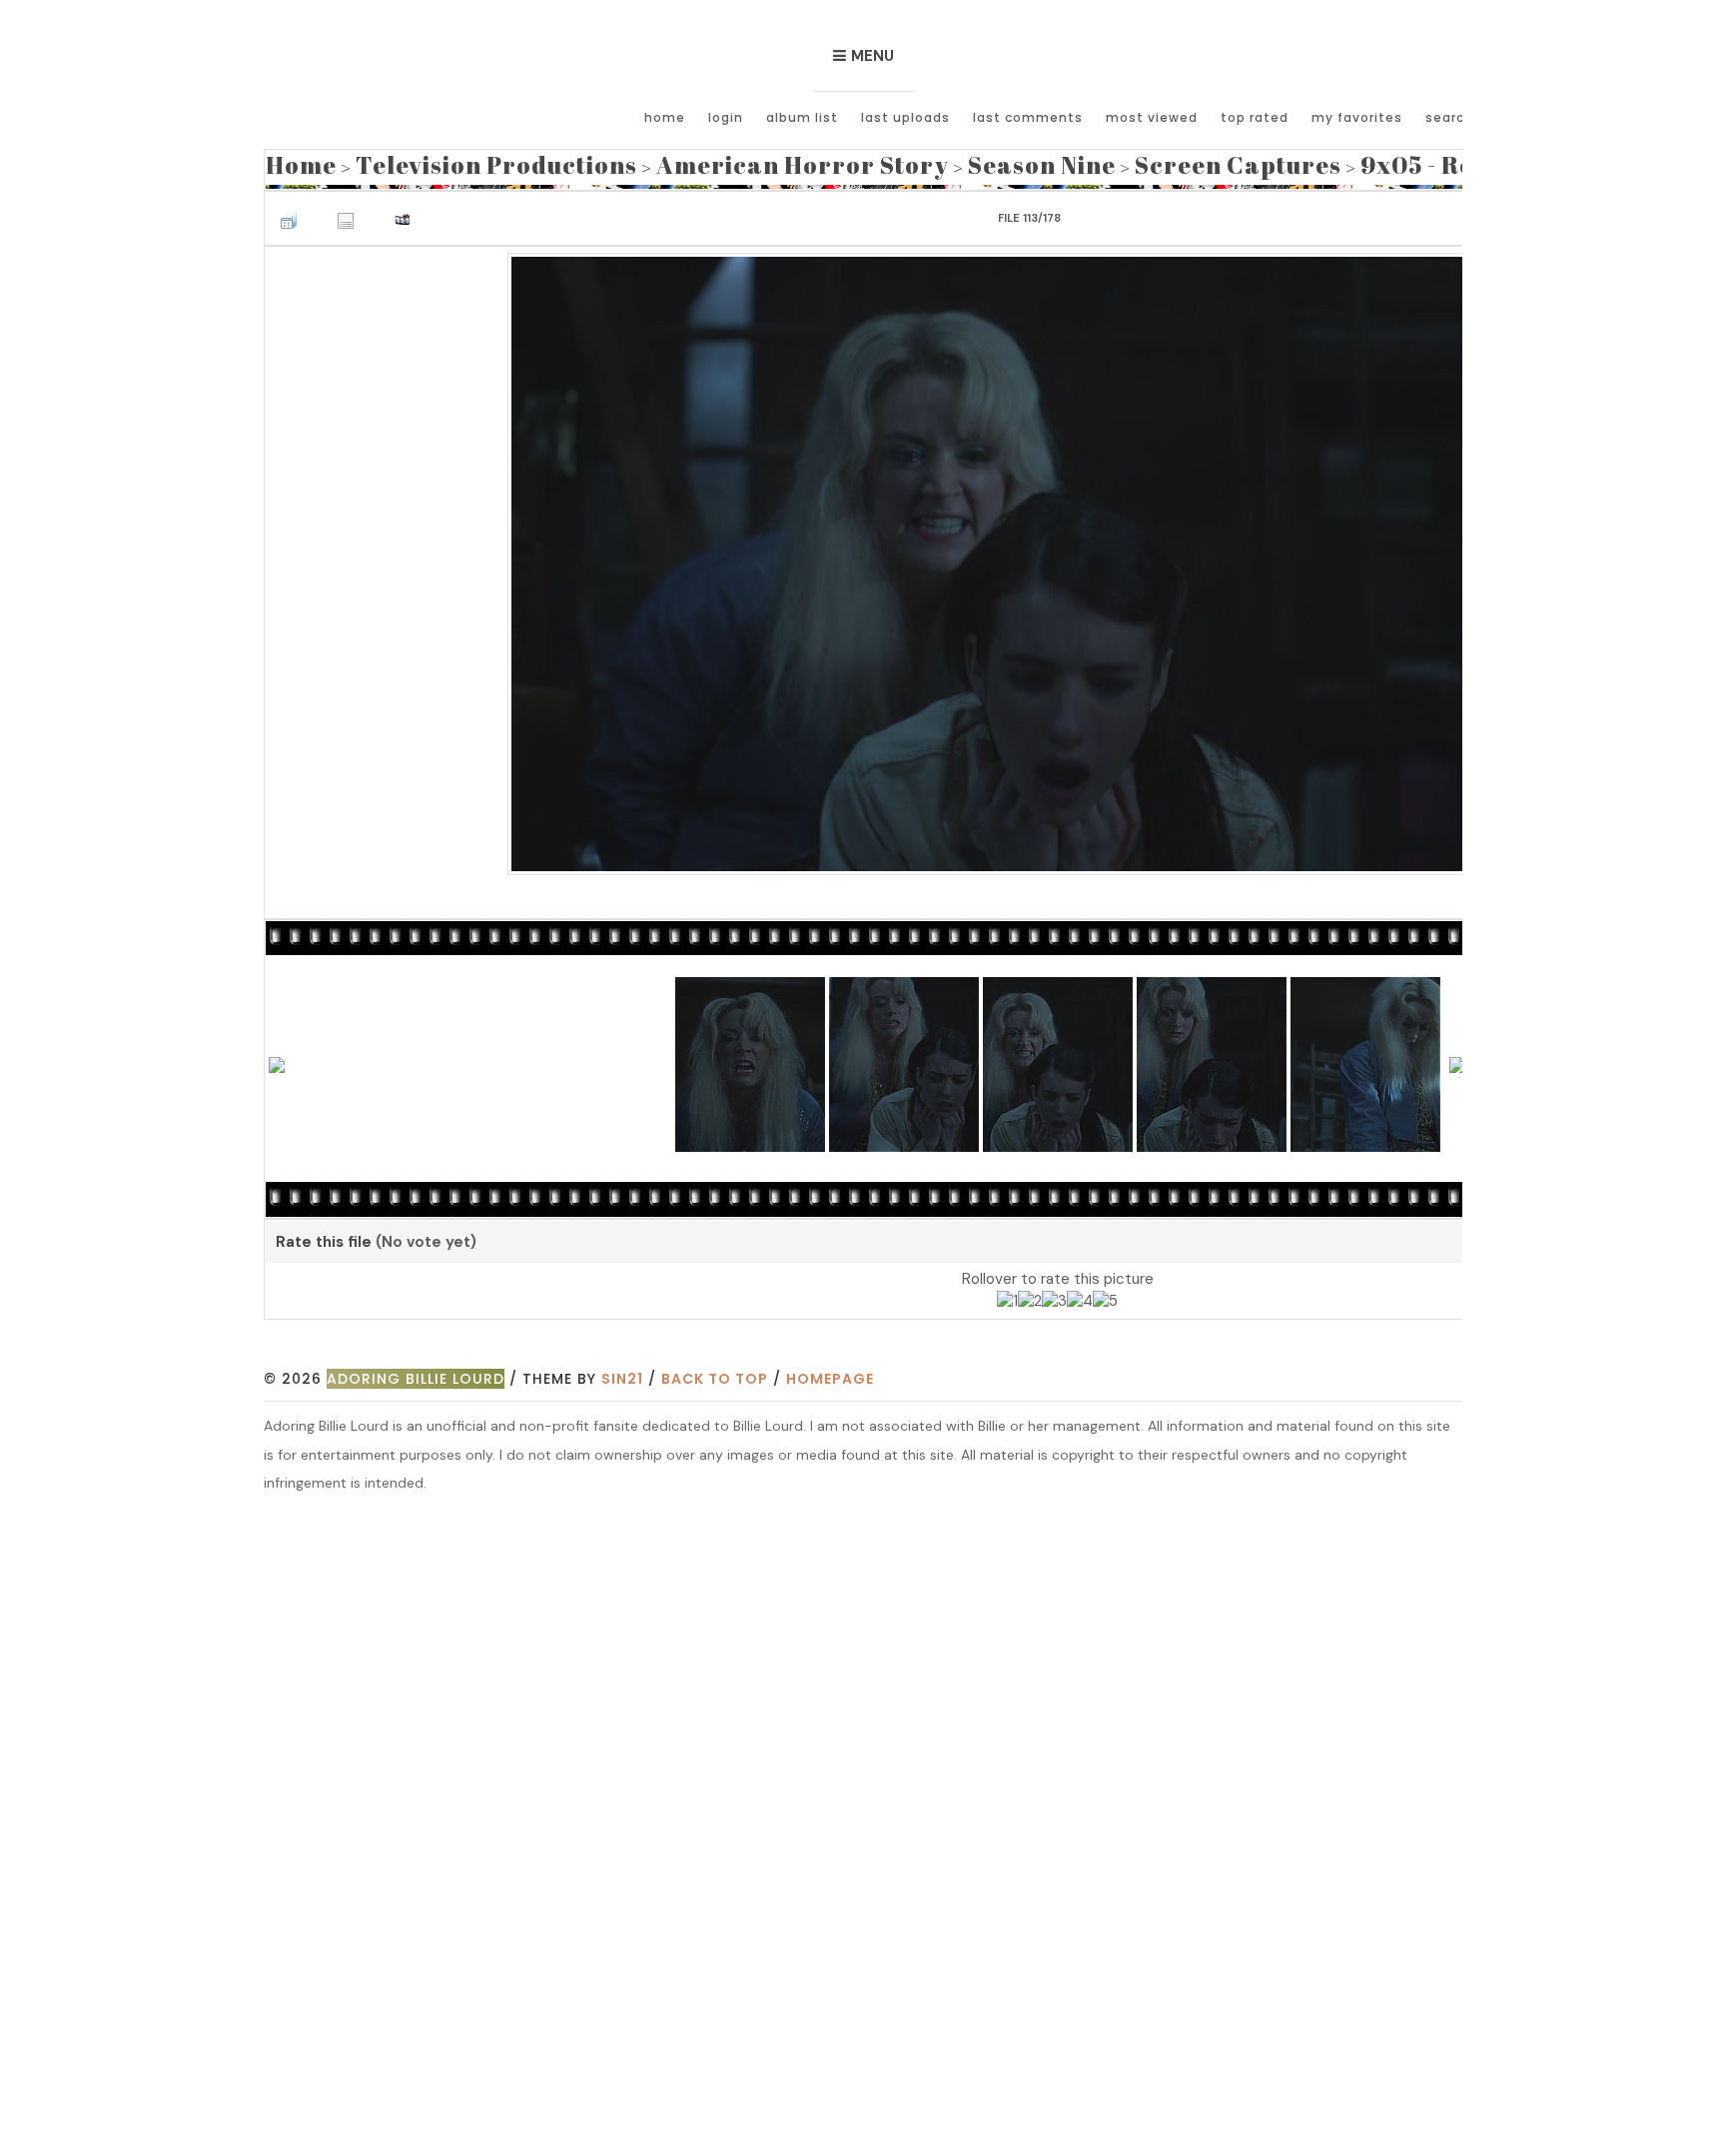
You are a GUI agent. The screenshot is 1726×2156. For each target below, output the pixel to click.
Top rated (1255, 117)
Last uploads (905, 117)
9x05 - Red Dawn (1213, 161)
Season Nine (876, 161)
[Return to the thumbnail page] (294, 209)
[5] (1105, 1297)
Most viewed (1152, 117)
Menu (872, 56)
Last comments (1028, 117)
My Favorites (1357, 117)
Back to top (715, 1373)
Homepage (830, 1373)
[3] (1054, 1297)
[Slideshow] (408, 209)
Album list (802, 117)
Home (665, 117)
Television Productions (448, 161)
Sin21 (622, 1373)
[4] (1080, 1297)
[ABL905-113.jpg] (1057, 556)
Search (1449, 117)
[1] (1007, 1297)
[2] (1030, 1297)
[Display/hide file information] (351, 209)
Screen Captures (1033, 161)
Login (726, 117)
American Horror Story (688, 161)
